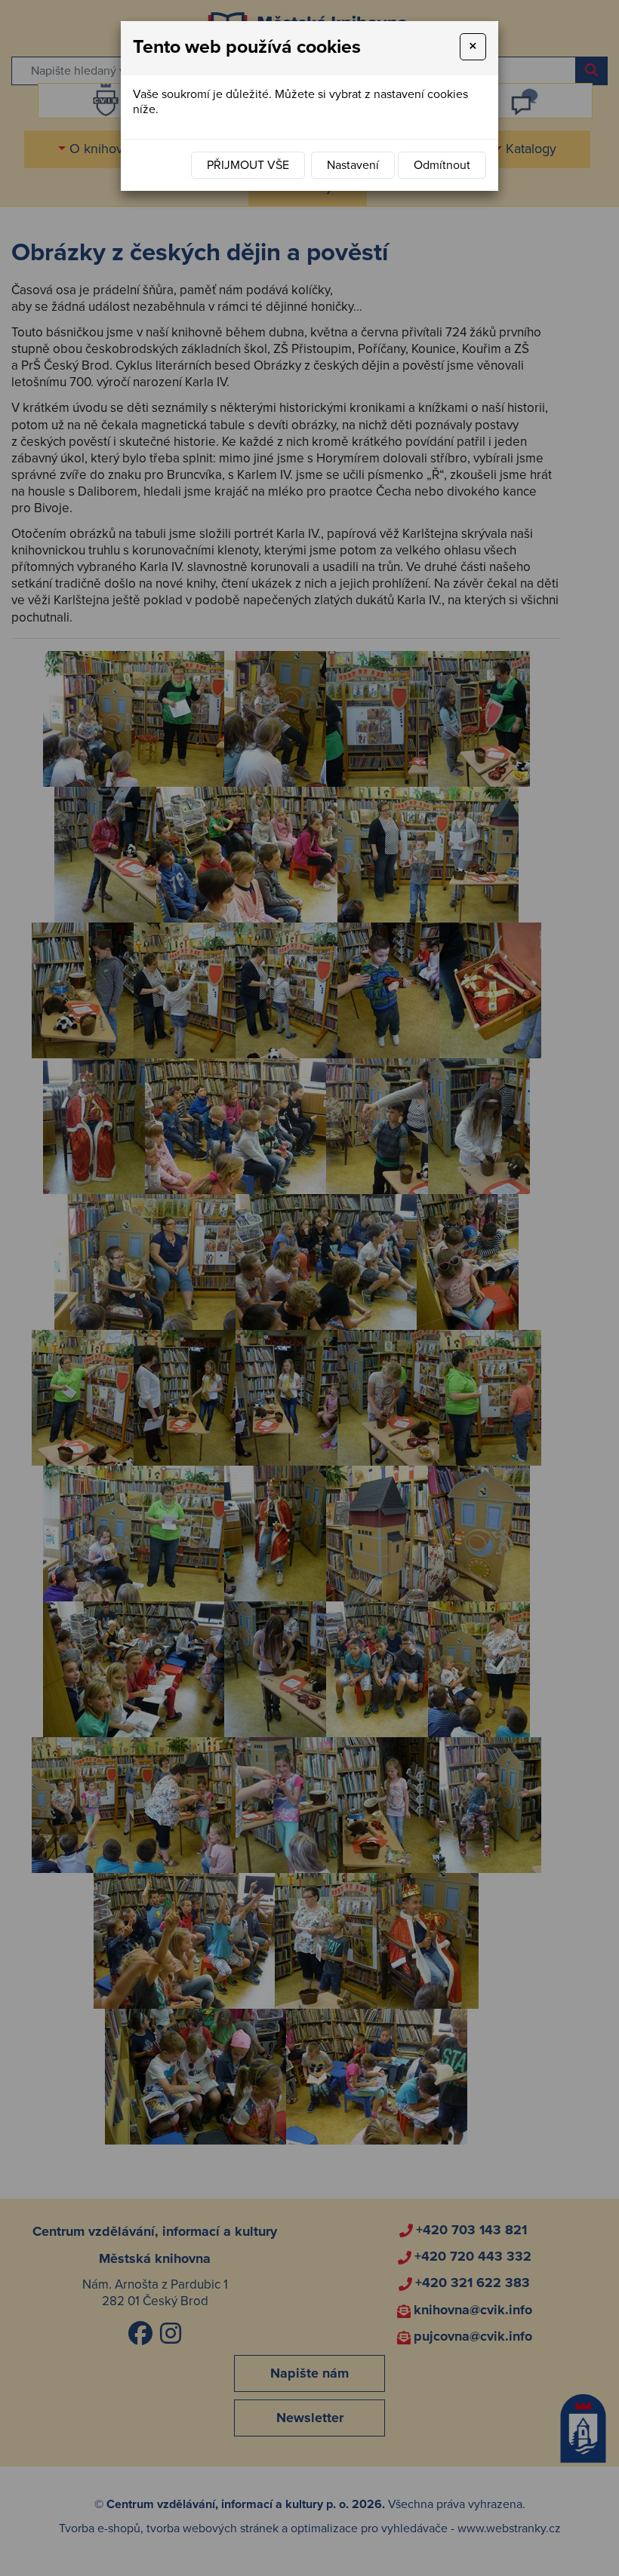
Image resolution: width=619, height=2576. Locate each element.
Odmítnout (442, 165)
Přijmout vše (248, 165)
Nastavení (353, 165)
